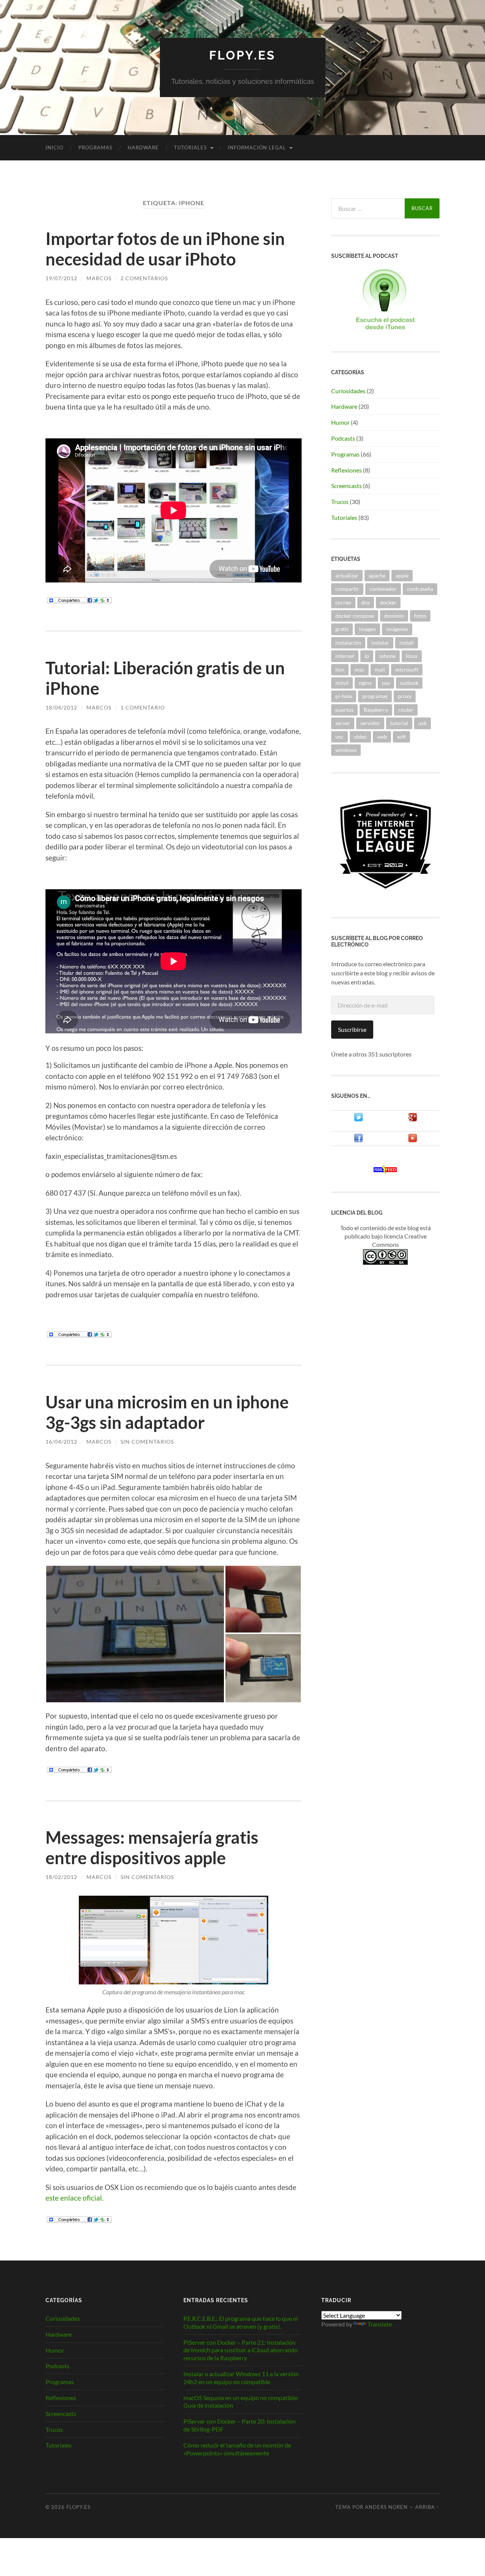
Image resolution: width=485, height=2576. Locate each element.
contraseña (420, 589)
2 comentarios (144, 278)
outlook (409, 683)
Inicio (54, 148)
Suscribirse (352, 1029)
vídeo (360, 737)
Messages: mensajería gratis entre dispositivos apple (152, 1848)
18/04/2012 (61, 707)
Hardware (143, 148)
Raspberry (376, 710)
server (343, 723)
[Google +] (413, 1119)
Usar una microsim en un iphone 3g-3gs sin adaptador (167, 1412)
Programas (95, 148)
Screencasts (347, 486)
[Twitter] (358, 1119)
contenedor (383, 589)
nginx (365, 683)
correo (343, 602)
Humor (340, 422)
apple (402, 575)
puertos (344, 710)
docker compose (355, 616)
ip (367, 656)
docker (388, 602)
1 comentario (143, 707)
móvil (342, 683)
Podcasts (343, 438)
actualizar (347, 575)
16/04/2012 (61, 1442)
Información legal (257, 148)
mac (360, 670)
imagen (367, 629)
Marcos (99, 278)
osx (386, 683)
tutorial (399, 723)
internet (345, 656)
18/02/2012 (61, 1877)
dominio (394, 616)
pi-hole (344, 696)
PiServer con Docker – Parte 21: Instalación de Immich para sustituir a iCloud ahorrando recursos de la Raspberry (241, 2350)
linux (412, 656)
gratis (342, 629)
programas (375, 696)
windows (346, 750)
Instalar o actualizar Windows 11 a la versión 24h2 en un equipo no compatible (241, 2378)
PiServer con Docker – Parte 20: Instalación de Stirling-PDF (239, 2425)
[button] (135, 1634)
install (407, 643)
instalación (348, 643)
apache (377, 575)
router (406, 710)
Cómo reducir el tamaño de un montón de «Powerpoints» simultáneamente (237, 2449)
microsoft (407, 670)
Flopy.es (242, 55)
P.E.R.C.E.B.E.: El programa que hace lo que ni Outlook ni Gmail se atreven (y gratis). (241, 2322)
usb (422, 723)
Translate (380, 2324)
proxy (405, 696)
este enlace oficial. (75, 2198)
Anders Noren (386, 2507)
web (382, 737)
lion (340, 670)
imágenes (397, 629)
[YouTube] (413, 1140)
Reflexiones (347, 470)
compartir (347, 589)
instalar (380, 643)
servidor (370, 723)
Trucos (340, 502)
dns (366, 602)
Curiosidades (348, 391)
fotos (420, 616)
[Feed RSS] (385, 1171)
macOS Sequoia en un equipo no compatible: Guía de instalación (241, 2402)
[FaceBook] (358, 1140)
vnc (339, 737)
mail (380, 670)
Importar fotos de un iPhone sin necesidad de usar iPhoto (165, 249)
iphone (387, 656)
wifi (401, 737)
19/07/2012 (61, 278)
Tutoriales (190, 148)
